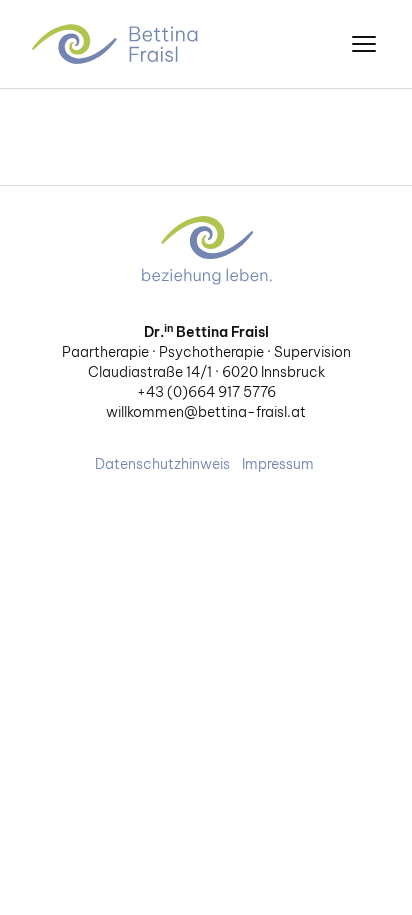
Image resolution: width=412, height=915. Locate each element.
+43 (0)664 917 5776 (206, 392)
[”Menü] (364, 44)
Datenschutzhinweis (162, 464)
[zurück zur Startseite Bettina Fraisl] (117, 44)
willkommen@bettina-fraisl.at (206, 412)
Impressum (278, 464)
